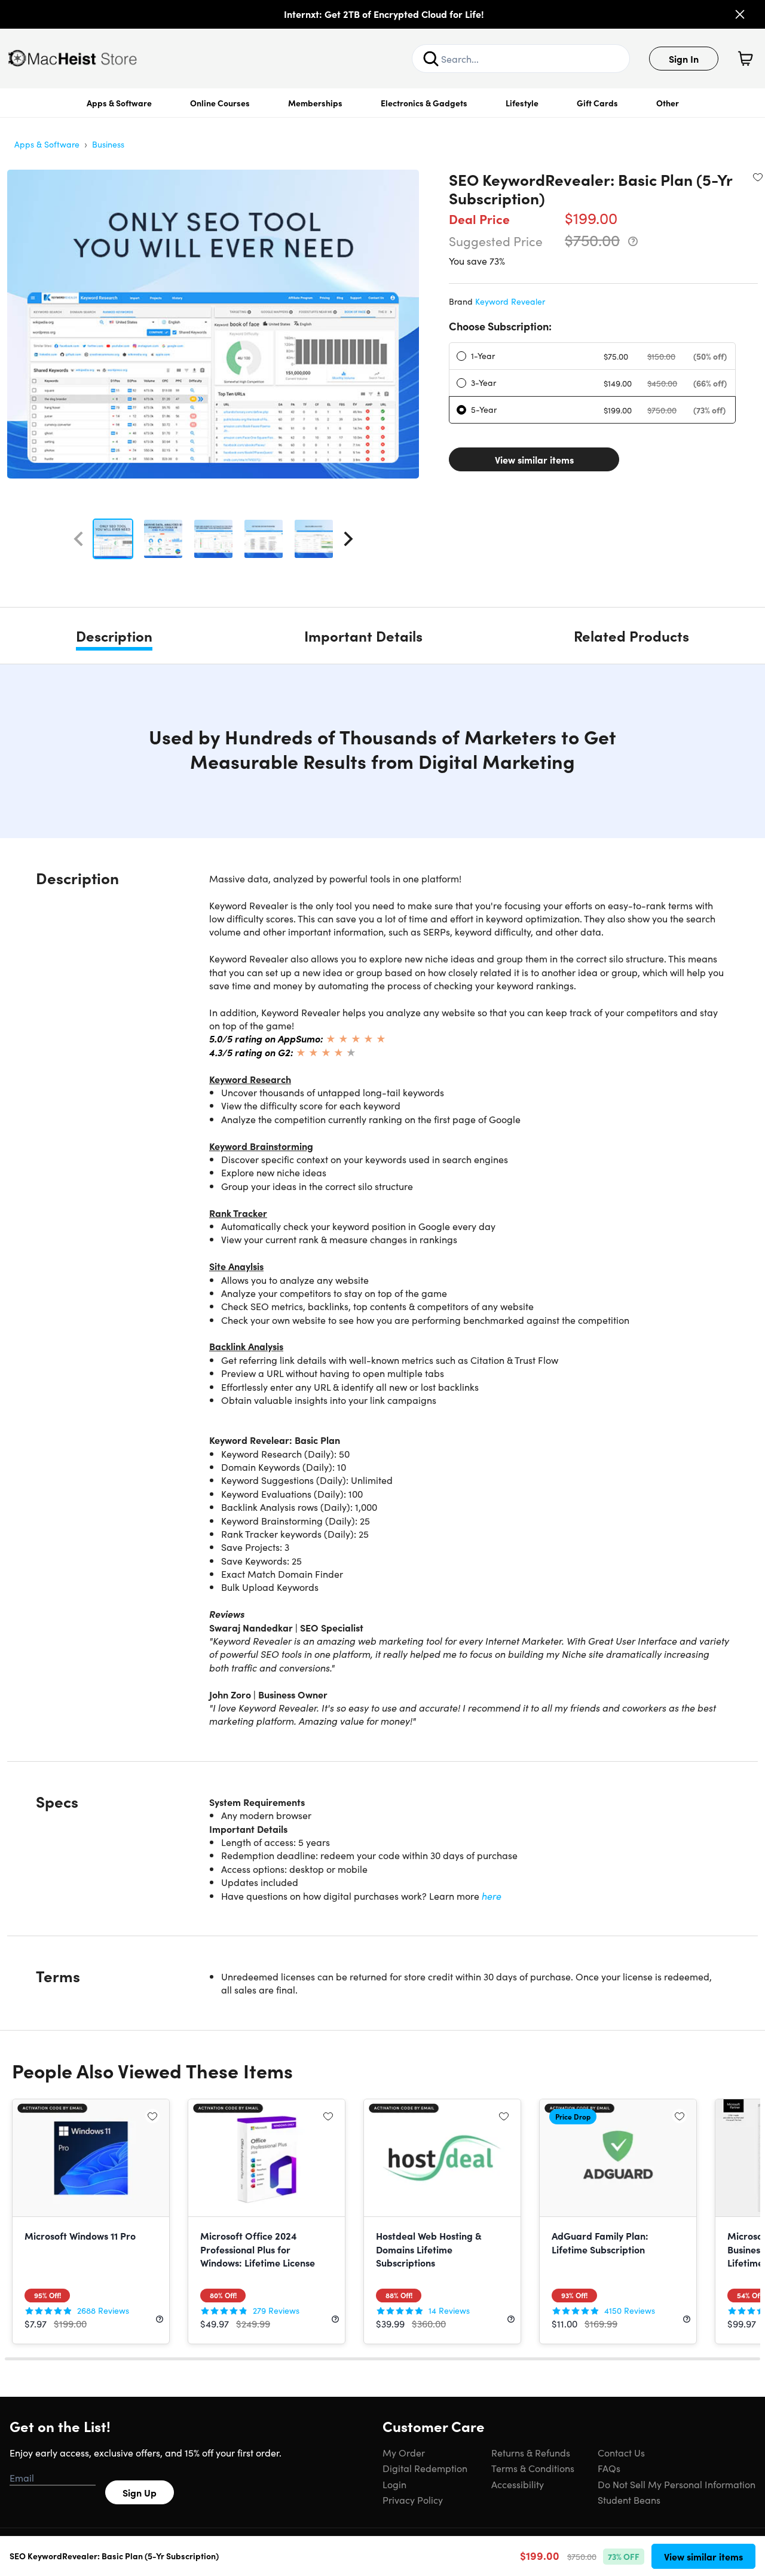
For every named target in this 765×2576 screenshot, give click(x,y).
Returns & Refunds (531, 2452)
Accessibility (518, 2484)
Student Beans (629, 2500)
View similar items (534, 459)
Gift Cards (597, 103)
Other (668, 103)
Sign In (684, 59)
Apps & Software (119, 103)
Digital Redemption (425, 2468)
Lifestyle (522, 103)
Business (108, 144)
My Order (404, 2452)
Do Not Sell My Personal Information (677, 2484)
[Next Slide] (348, 539)
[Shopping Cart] (745, 59)
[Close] (740, 14)
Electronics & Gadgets (424, 103)
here (492, 1896)
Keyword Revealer (510, 301)
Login (394, 2484)
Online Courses (220, 103)
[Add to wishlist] (758, 177)
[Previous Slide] (78, 539)
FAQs (609, 2468)
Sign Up (140, 2492)
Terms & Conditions (533, 2468)
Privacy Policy (413, 2500)
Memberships (315, 103)
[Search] (431, 59)
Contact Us (621, 2452)
